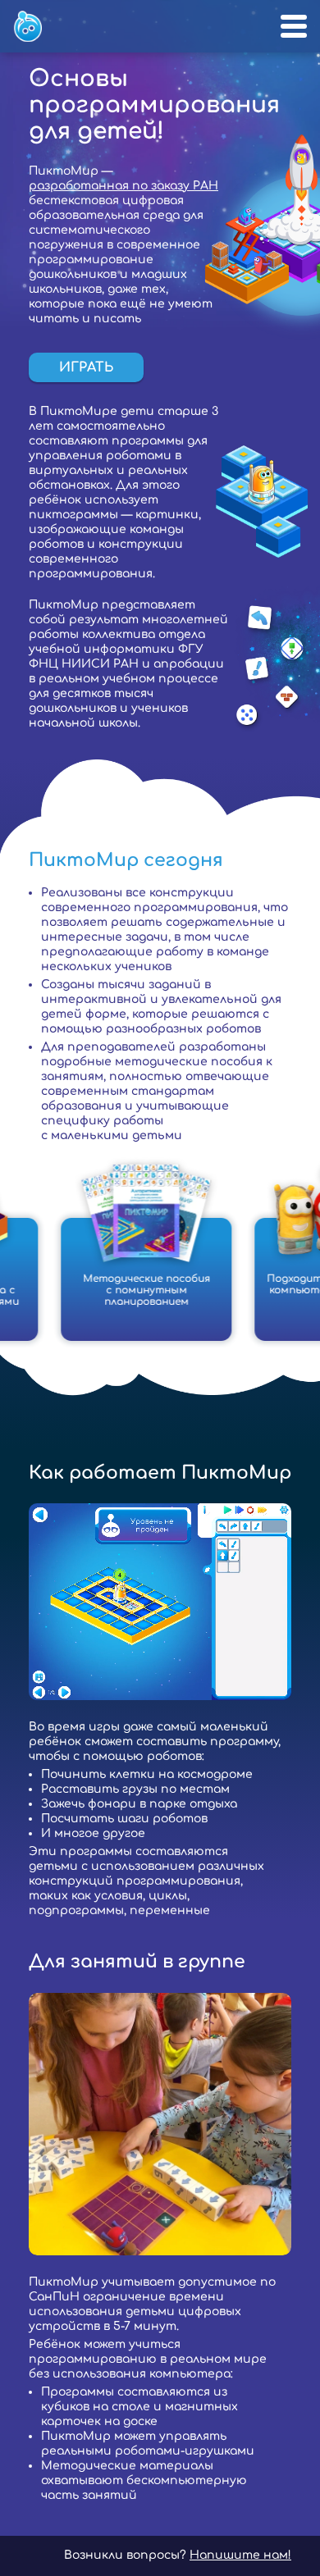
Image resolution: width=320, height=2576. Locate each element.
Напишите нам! (240, 2555)
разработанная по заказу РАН (123, 186)
